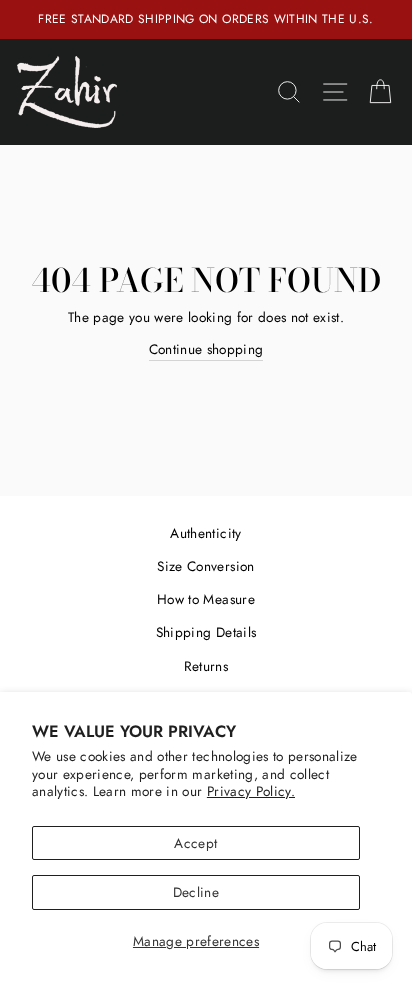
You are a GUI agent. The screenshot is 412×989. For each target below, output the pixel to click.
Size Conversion (205, 566)
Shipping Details (206, 632)
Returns (206, 666)
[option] (206, 19)
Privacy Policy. (251, 791)
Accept (195, 843)
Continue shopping (206, 349)
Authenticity (205, 533)
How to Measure (206, 599)
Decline (196, 892)
